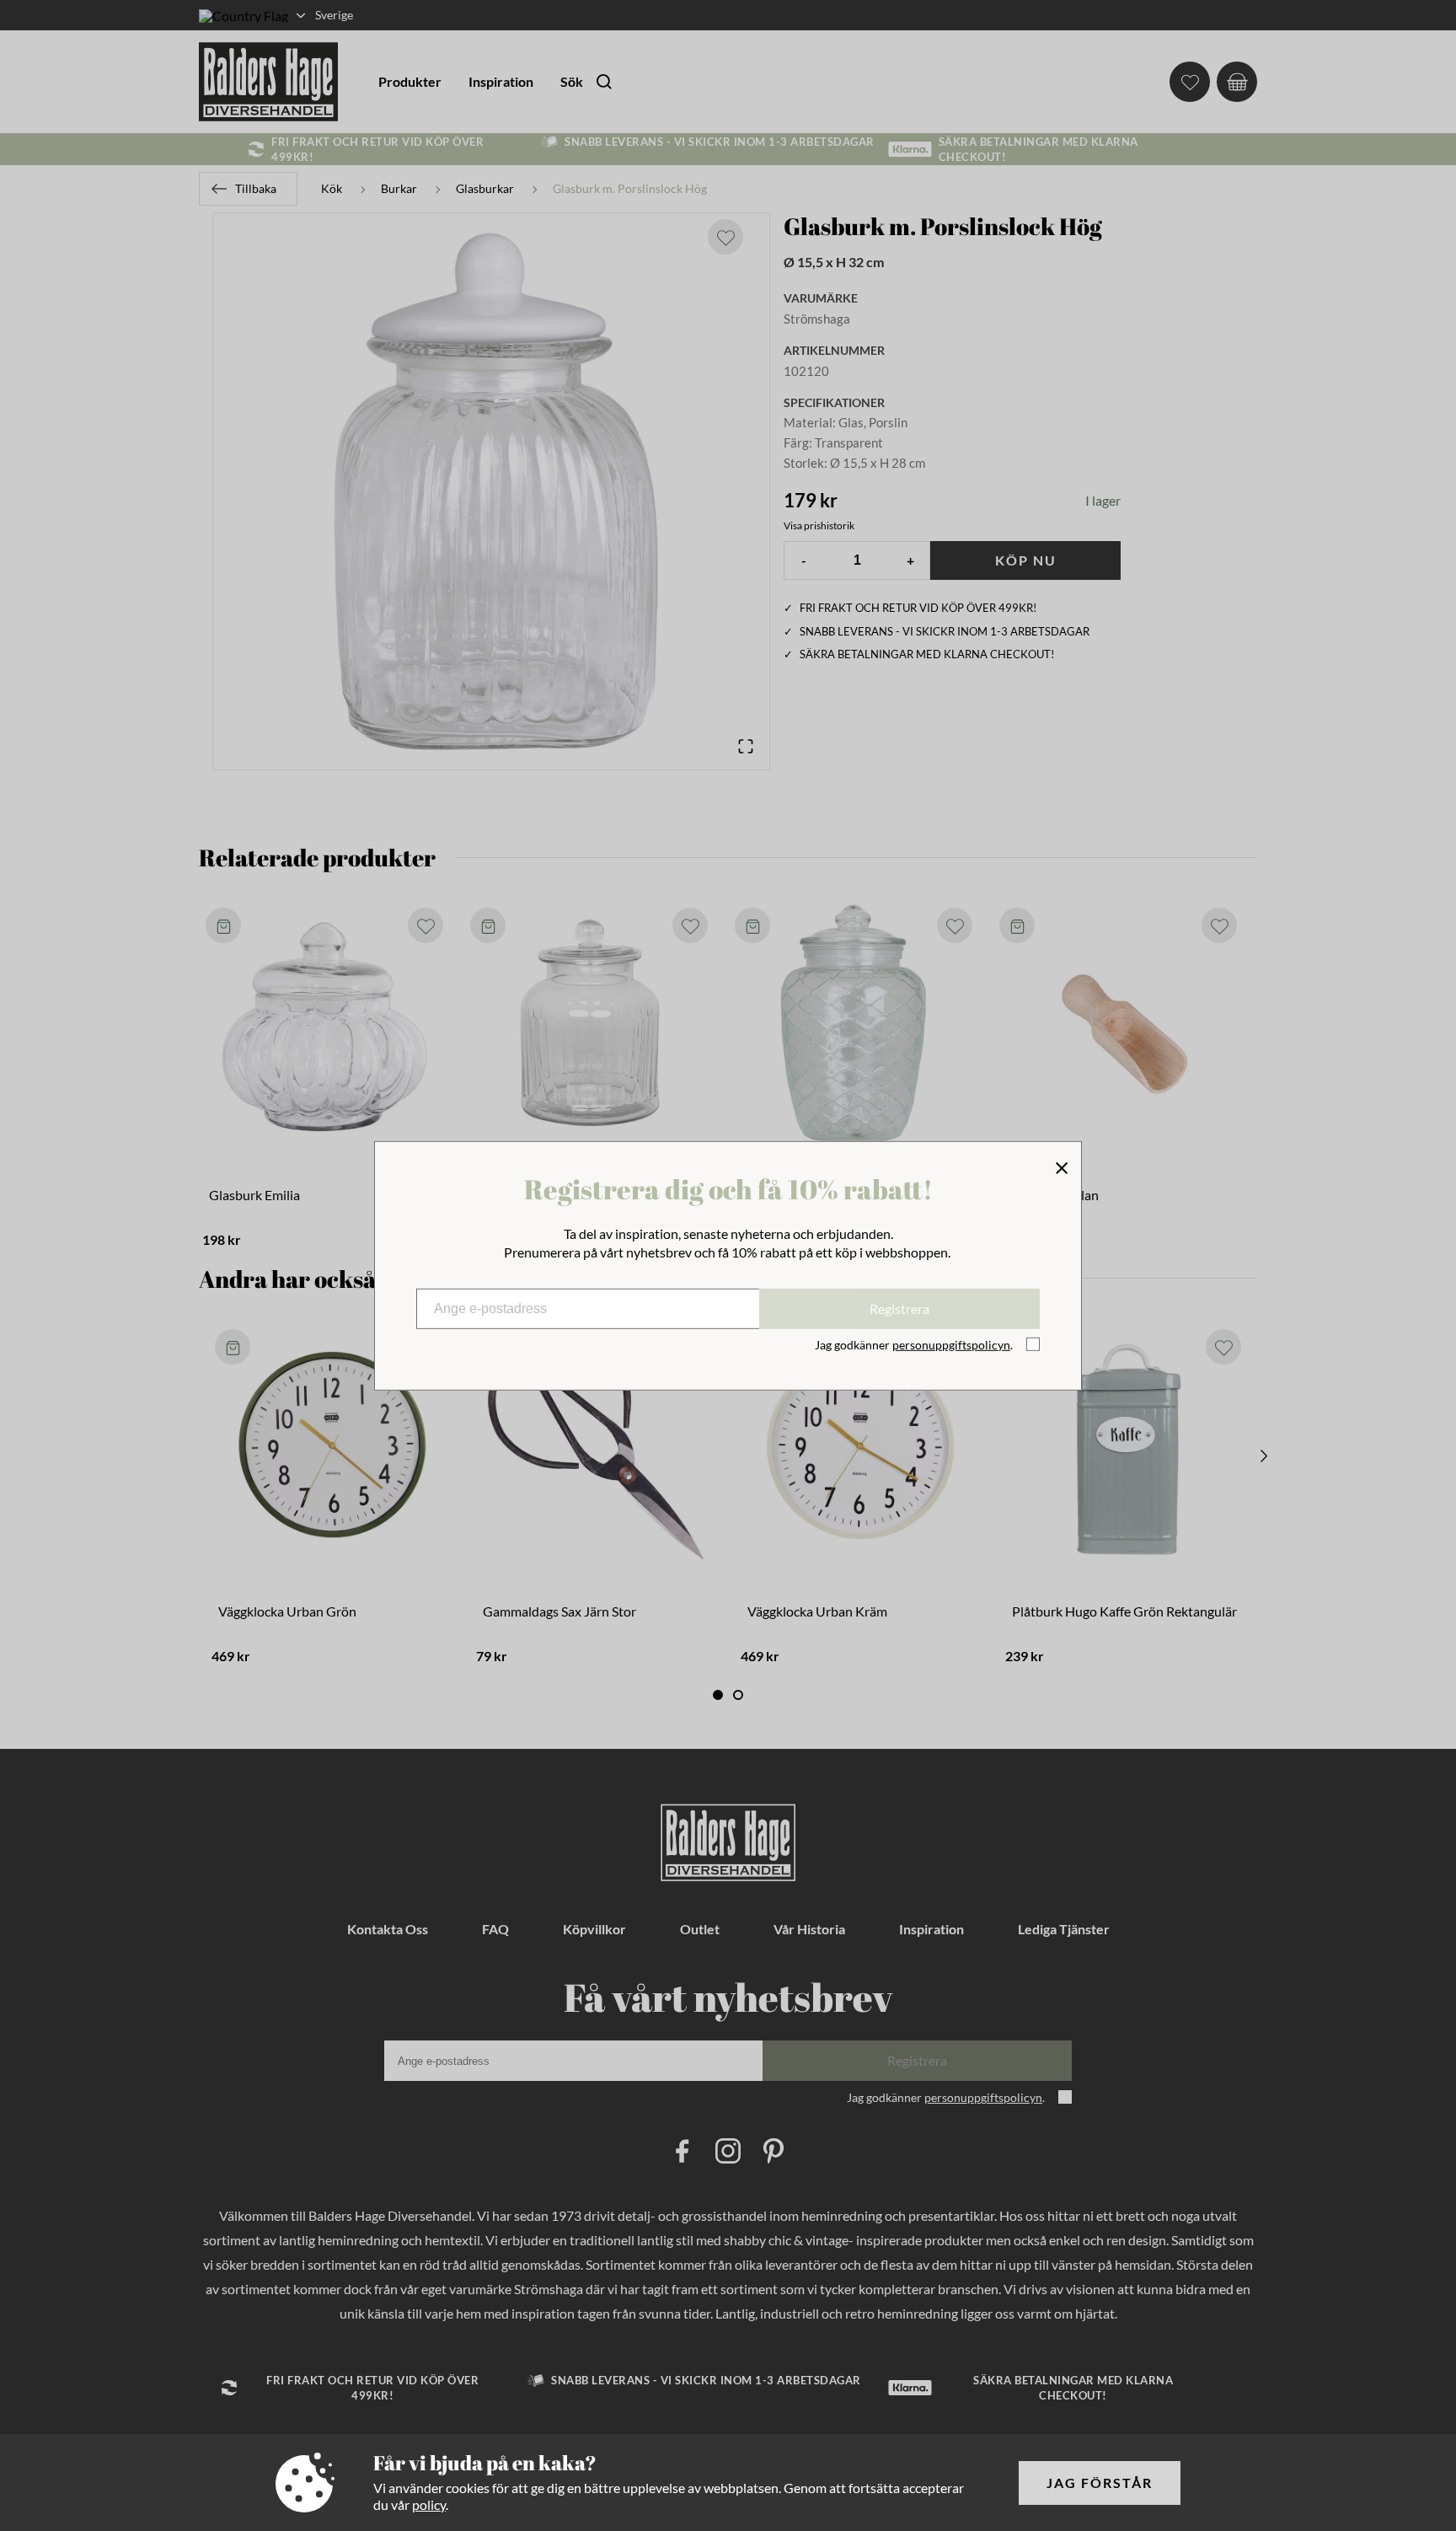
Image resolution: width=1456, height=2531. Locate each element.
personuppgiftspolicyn (951, 1345)
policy (429, 2504)
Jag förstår (1100, 2483)
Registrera (899, 1308)
